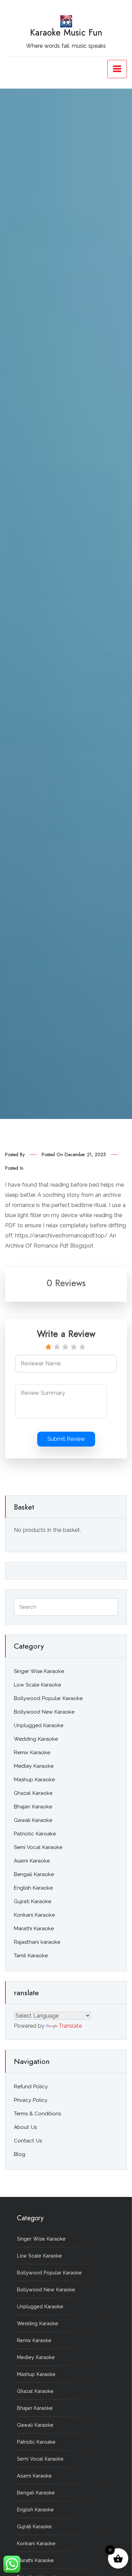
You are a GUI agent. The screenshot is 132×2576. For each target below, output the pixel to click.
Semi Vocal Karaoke (38, 1847)
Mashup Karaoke (34, 1780)
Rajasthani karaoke (37, 1942)
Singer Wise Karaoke (39, 1671)
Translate (70, 2026)
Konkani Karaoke (34, 1915)
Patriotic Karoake (35, 1834)
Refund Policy (31, 2087)
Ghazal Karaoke (33, 1793)
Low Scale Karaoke (37, 1685)
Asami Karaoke (32, 1861)
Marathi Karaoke (34, 1929)
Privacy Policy (31, 2100)
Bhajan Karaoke (33, 1807)
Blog (20, 2154)
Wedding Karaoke (36, 1739)
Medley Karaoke (34, 1766)
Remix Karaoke (32, 1753)
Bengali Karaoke (34, 1874)
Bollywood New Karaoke (44, 1712)
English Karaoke (33, 1888)
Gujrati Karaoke (32, 1901)
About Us (25, 2127)
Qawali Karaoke (33, 1820)
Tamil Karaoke (31, 1956)
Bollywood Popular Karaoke (48, 1698)
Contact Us (28, 2141)
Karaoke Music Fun (66, 32)
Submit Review (66, 1439)
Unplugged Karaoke (39, 1725)
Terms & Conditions (37, 2114)
